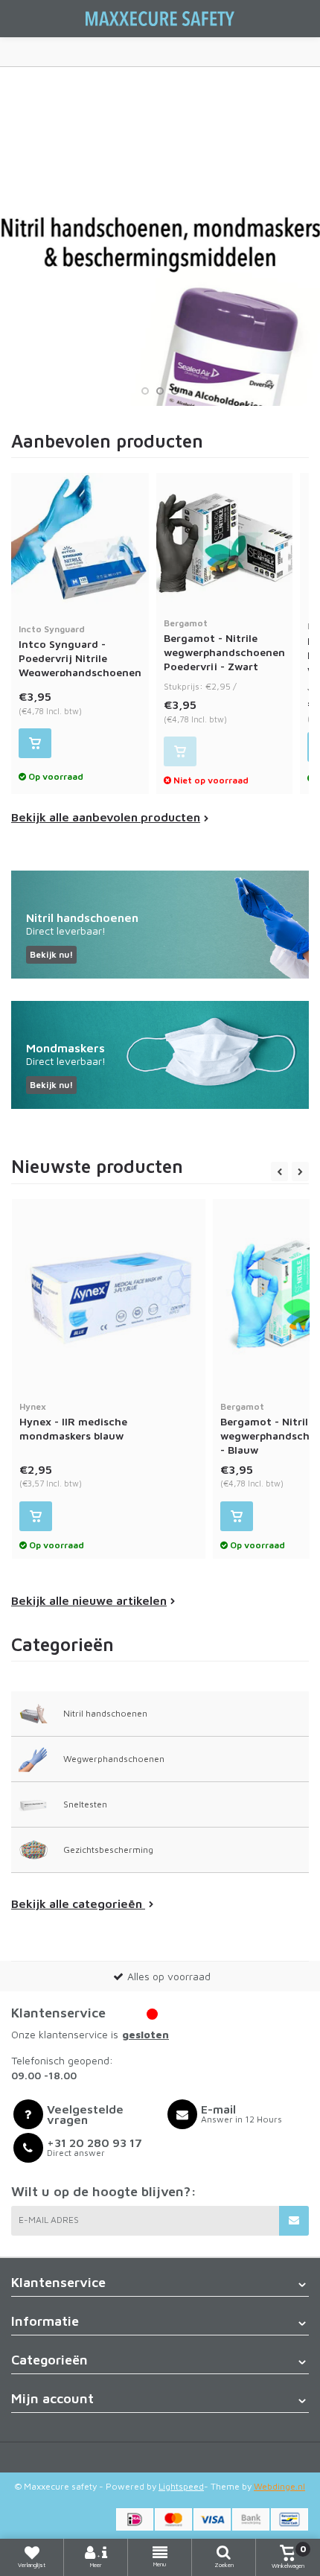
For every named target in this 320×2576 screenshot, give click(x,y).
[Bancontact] (289, 2519)
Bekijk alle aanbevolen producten (106, 817)
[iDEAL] (135, 2519)
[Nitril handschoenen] (160, 925)
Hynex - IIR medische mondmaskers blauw (73, 1421)
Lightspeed (181, 2486)
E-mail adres (49, 2220)
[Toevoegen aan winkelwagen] (35, 743)
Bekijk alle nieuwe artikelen (89, 1600)
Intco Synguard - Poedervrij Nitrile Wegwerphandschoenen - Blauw (80, 658)
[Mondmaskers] (160, 1055)
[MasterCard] (173, 2519)
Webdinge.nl (279, 2486)
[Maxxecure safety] (160, 19)
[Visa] (212, 2519)
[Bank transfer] (251, 2519)
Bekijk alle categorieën (78, 1904)
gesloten (145, 2034)
